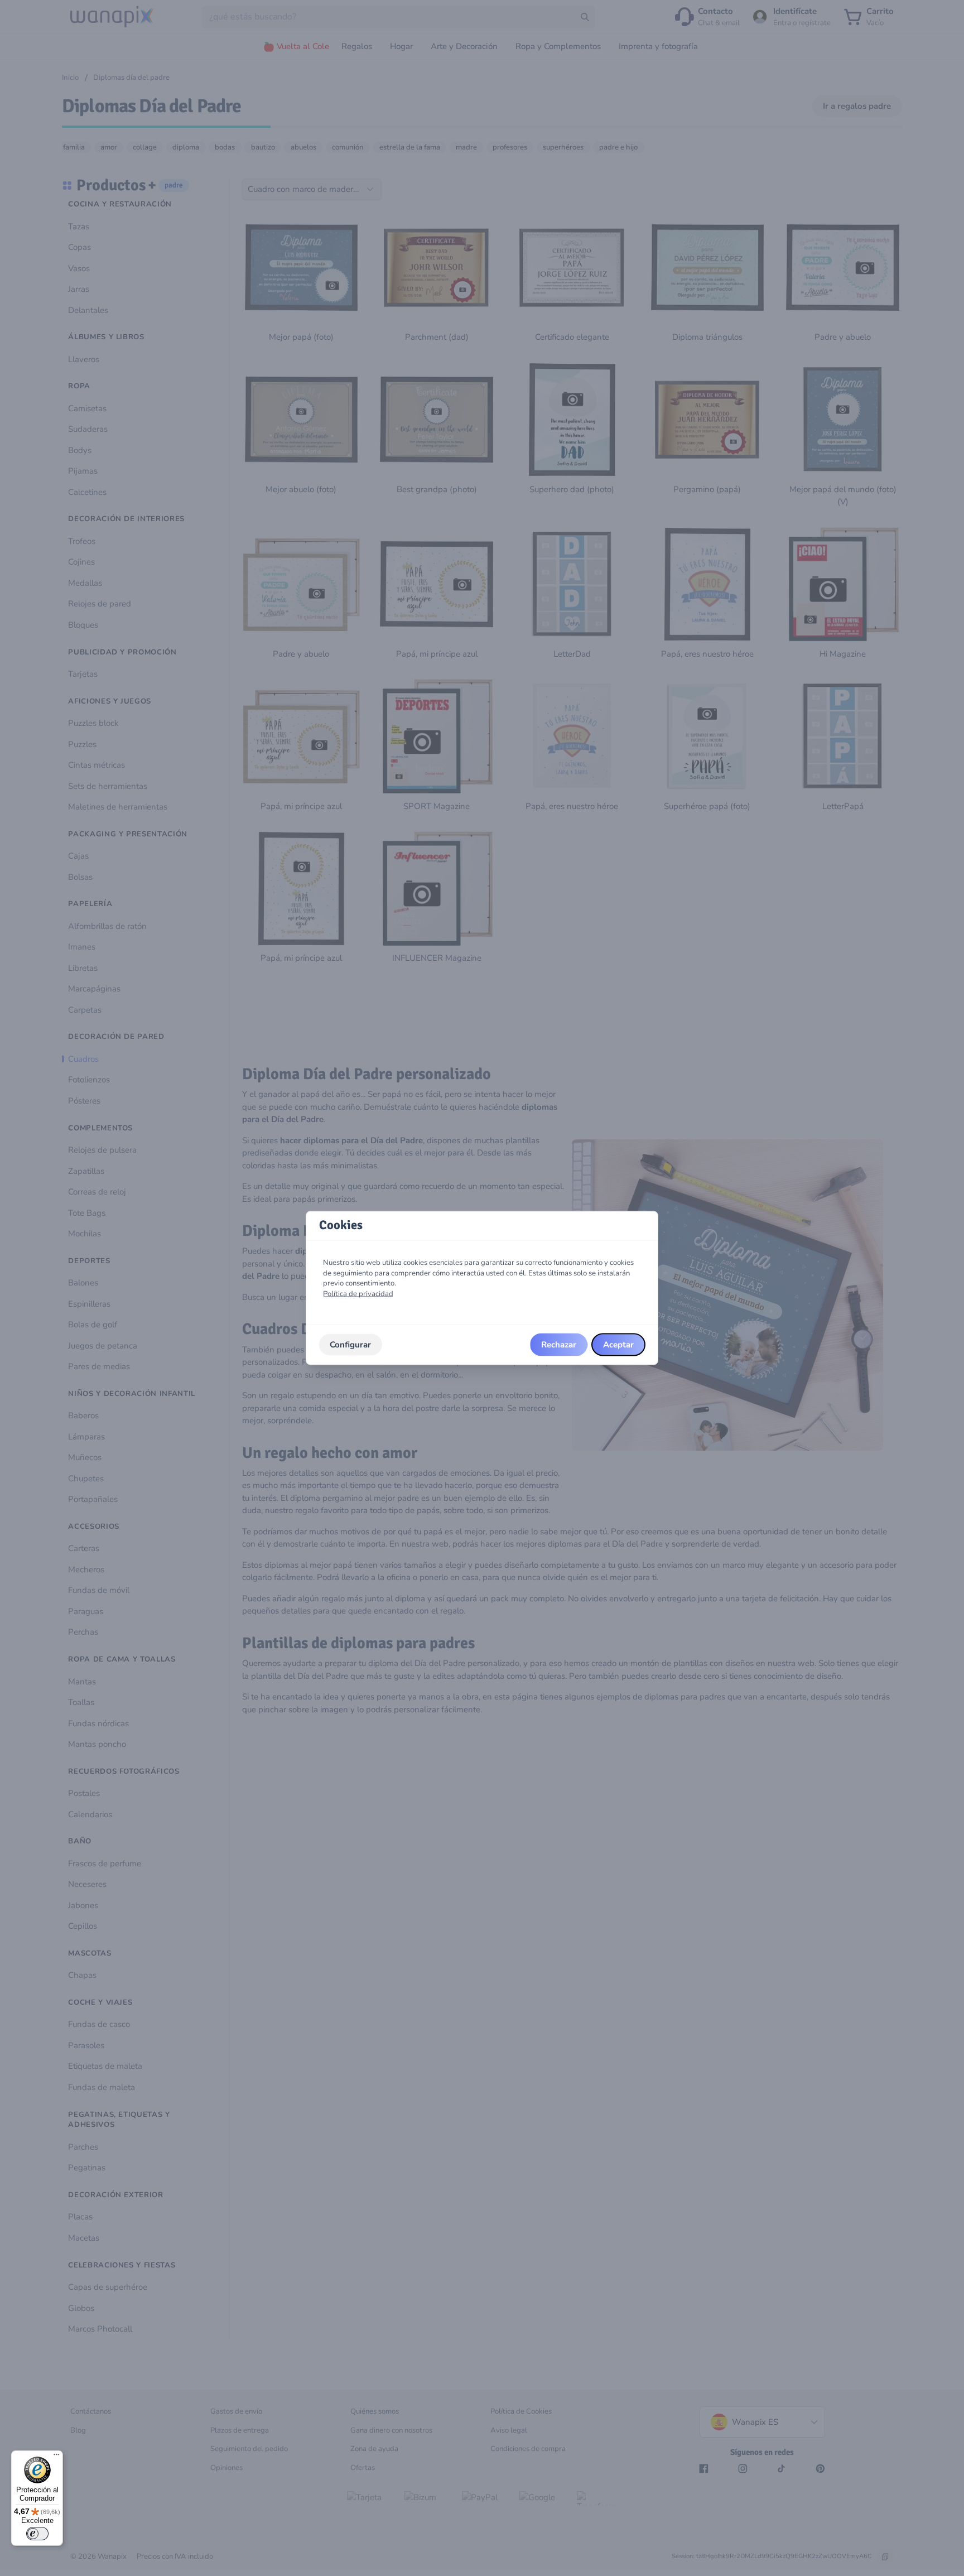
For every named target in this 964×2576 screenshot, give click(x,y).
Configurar (350, 1345)
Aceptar (618, 1345)
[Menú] (56, 2457)
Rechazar (559, 1345)
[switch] (37, 2534)
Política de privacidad (358, 1294)
